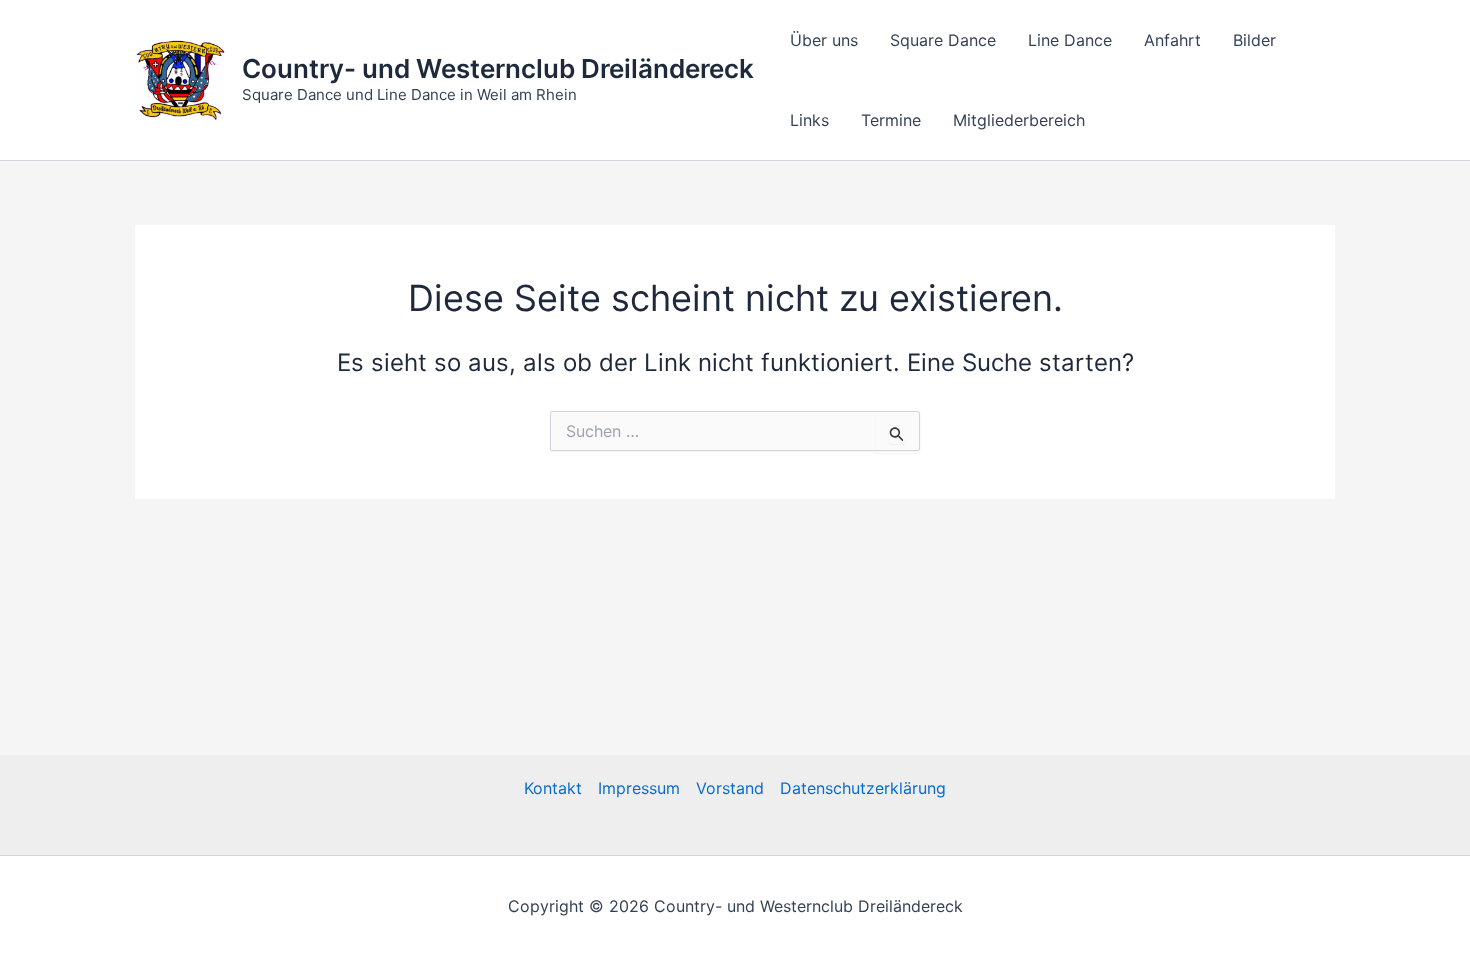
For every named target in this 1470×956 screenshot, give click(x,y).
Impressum (639, 788)
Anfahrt (1172, 40)
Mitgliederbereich (1019, 120)
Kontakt (553, 788)
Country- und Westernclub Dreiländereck (498, 68)
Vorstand (730, 788)
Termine (891, 120)
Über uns (824, 40)
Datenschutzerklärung (863, 788)
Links (809, 120)
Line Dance (1070, 40)
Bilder (1254, 40)
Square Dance (943, 40)
